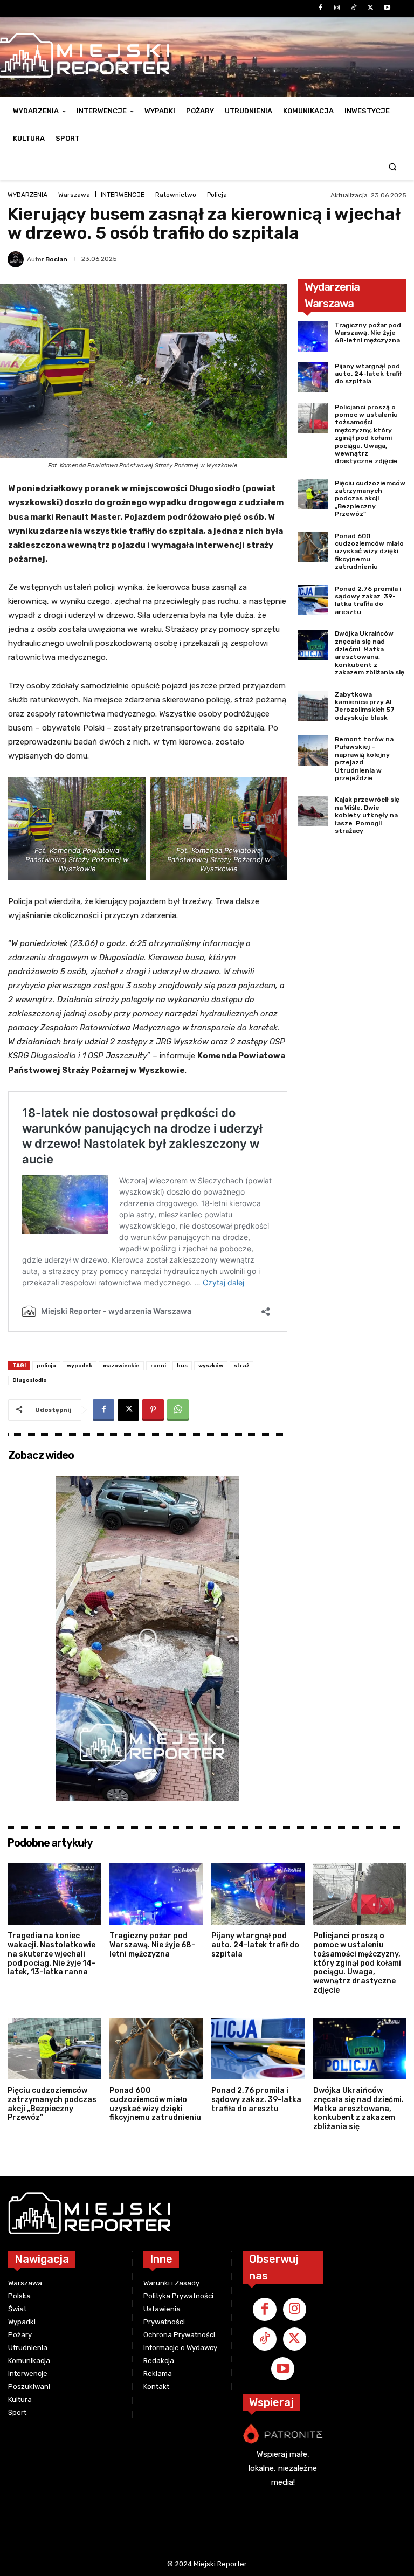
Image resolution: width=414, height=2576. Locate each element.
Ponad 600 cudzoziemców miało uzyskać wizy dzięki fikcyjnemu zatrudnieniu (369, 552)
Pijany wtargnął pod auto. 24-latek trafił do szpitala (368, 374)
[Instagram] (337, 8)
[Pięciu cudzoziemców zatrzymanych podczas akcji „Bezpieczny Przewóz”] (313, 494)
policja (46, 1366)
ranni (158, 1366)
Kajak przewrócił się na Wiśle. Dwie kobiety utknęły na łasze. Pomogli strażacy (367, 815)
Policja (217, 195)
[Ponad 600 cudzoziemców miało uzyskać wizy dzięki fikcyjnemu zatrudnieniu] (313, 547)
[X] (371, 8)
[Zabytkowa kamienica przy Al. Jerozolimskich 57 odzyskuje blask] (313, 706)
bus (182, 1366)
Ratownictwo (176, 195)
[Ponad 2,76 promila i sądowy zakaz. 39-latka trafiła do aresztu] (313, 600)
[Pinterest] (153, 1410)
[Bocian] (17, 259)
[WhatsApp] (178, 1410)
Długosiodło (30, 1380)
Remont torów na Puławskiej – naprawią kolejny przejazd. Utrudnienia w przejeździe (364, 759)
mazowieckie (121, 1366)
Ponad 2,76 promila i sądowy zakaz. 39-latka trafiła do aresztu (368, 600)
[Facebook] (320, 8)
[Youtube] (387, 8)
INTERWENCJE (123, 195)
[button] (393, 166)
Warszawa (74, 195)
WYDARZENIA (27, 195)
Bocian (56, 259)
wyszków (211, 1366)
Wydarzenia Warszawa (332, 295)
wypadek (80, 1366)
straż (241, 1366)
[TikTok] (353, 8)
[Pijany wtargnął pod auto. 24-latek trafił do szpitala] (313, 377)
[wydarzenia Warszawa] (165, 2213)
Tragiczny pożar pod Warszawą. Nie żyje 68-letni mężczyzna (368, 333)
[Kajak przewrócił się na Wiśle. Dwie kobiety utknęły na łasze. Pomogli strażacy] (313, 811)
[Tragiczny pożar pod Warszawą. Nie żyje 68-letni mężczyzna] (313, 336)
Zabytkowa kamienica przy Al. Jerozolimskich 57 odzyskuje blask (365, 706)
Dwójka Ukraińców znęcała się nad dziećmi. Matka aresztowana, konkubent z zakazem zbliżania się (370, 653)
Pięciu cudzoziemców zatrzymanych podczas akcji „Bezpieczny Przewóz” (370, 499)
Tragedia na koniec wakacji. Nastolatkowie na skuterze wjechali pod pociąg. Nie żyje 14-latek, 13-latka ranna (51, 1954)
